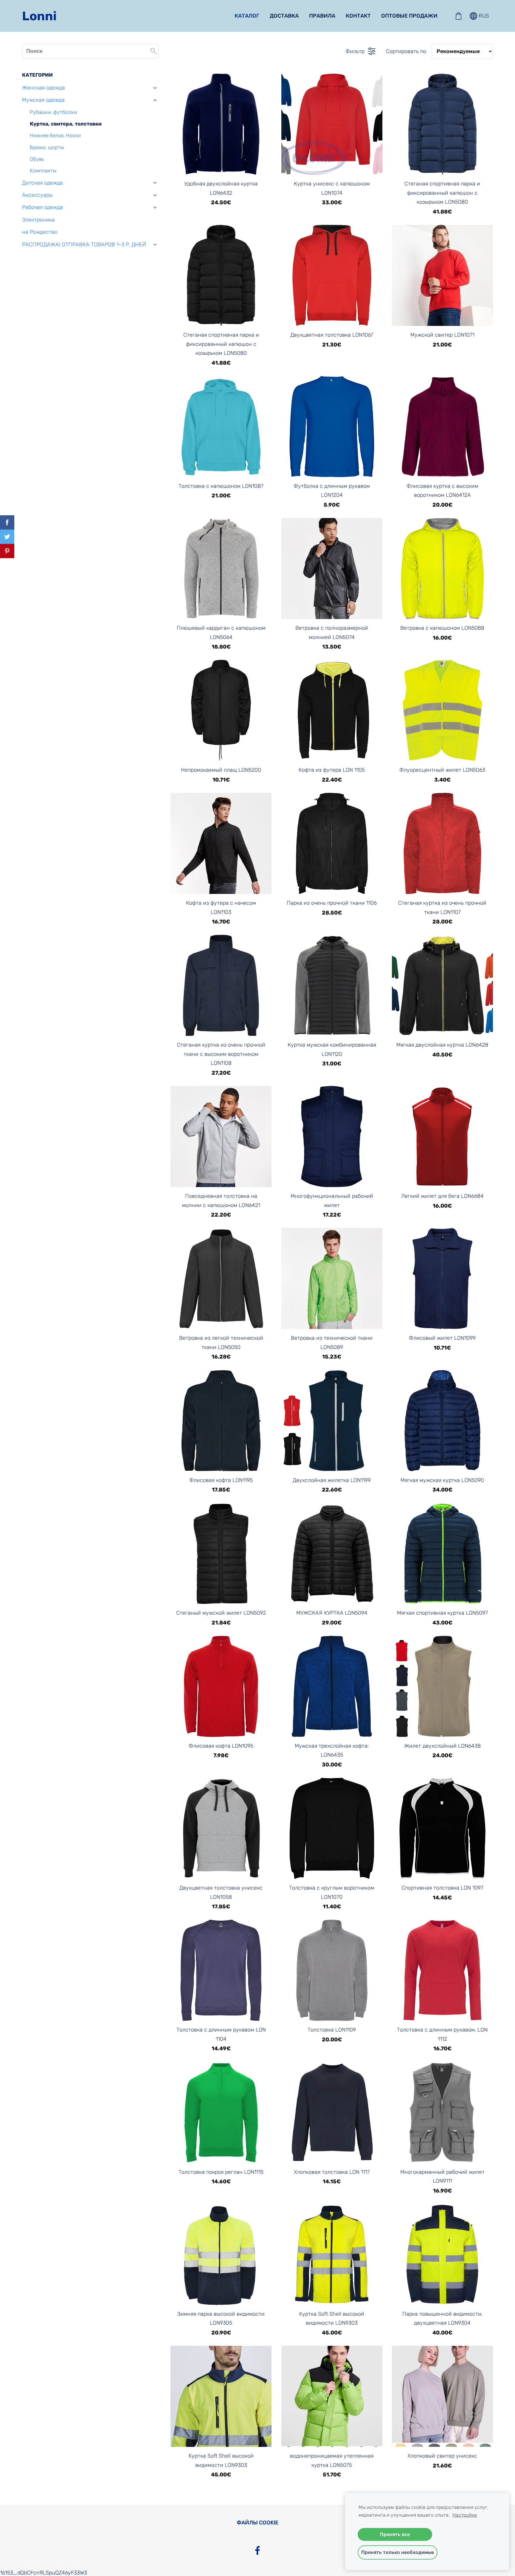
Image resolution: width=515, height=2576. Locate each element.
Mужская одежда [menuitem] (43, 100)
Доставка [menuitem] (284, 16)
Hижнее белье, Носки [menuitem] (55, 135)
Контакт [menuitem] (358, 16)
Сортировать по (406, 51)
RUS (483, 16)
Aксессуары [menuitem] (37, 195)
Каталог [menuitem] (247, 16)
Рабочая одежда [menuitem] (42, 207)
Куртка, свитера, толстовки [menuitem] (66, 124)
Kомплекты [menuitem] (43, 171)
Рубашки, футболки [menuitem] (53, 112)
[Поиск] (153, 51)
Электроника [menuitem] (38, 220)
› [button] (155, 88)
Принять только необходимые (398, 2552)
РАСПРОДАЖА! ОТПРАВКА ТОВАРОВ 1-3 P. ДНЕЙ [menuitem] (84, 245)
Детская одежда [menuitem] (42, 183)
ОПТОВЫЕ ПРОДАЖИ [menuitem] (409, 16)
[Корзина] (458, 16)
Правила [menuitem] (322, 16)
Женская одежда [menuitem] (44, 88)
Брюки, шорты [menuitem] (47, 147)
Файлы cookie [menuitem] (257, 2523)
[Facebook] (257, 2551)
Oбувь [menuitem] (37, 159)
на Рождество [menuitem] (40, 232)
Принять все (395, 2534)
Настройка (465, 2515)
